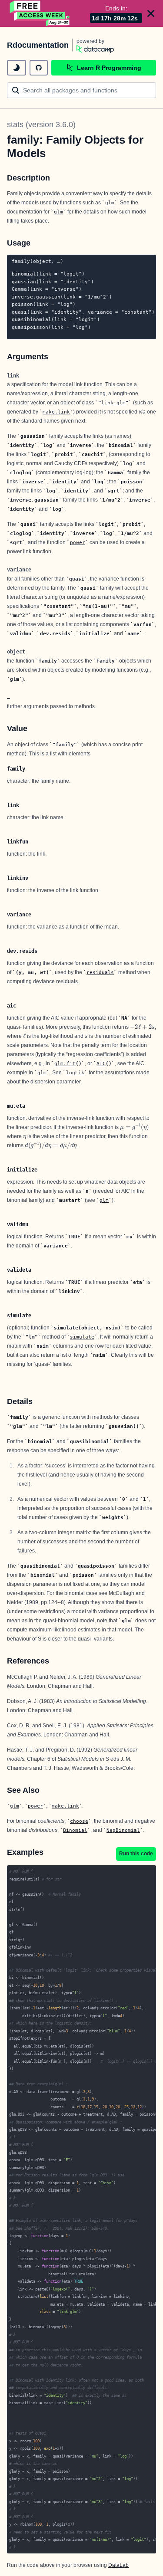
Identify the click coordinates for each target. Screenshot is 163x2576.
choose (79, 1821)
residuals (100, 972)
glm (110, 203)
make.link (56, 412)
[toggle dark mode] (17, 68)
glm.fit (65, 1063)
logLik (75, 1073)
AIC (101, 1063)
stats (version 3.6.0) (41, 125)
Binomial (75, 1830)
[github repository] (39, 68)
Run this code (136, 1854)
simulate (82, 1337)
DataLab (118, 2565)
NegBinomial (123, 1830)
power (78, 542)
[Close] (151, 13)
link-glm (113, 403)
